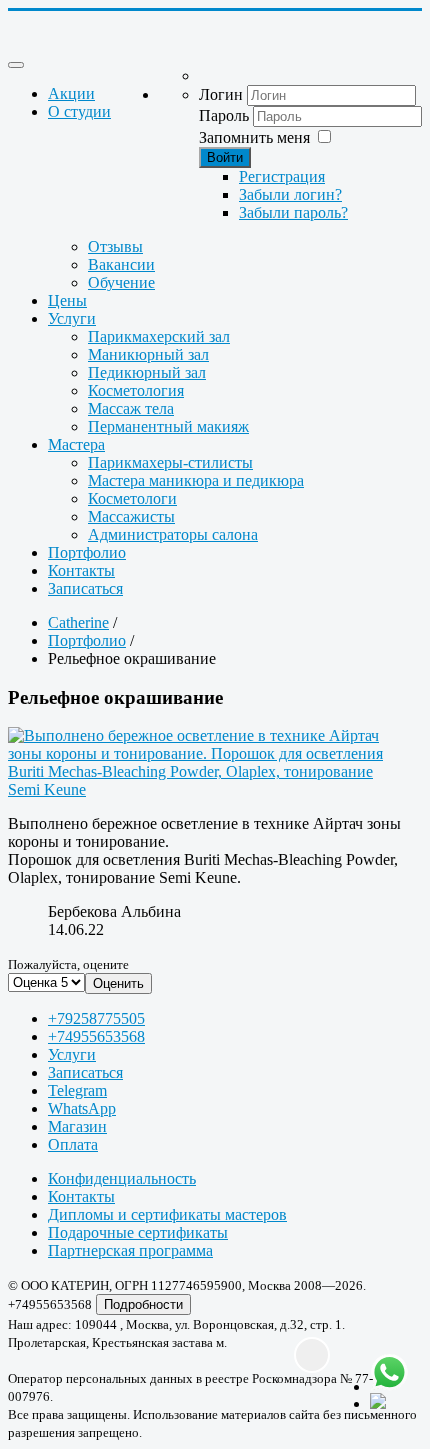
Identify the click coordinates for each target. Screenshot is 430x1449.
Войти (225, 157)
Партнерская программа (130, 1250)
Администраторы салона (173, 534)
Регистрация (282, 176)
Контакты (81, 570)
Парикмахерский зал (159, 336)
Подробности (143, 1304)
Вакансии (121, 264)
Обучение (121, 282)
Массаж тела (131, 408)
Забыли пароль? (293, 212)
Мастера (76, 444)
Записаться (85, 588)
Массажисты (131, 516)
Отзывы (115, 246)
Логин (221, 94)
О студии (79, 111)
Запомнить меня (254, 137)
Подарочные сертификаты (138, 1232)
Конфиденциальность (122, 1178)
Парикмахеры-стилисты (170, 462)
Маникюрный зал (148, 354)
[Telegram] (390, 1403)
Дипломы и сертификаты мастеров (167, 1214)
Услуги (72, 318)
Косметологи (132, 498)
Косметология (136, 390)
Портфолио (87, 552)
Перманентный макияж (168, 426)
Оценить (118, 983)
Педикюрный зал (147, 372)
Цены (67, 300)
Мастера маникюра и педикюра (196, 480)
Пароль (224, 115)
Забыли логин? (290, 194)
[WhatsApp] (390, 1373)
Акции (71, 93)
